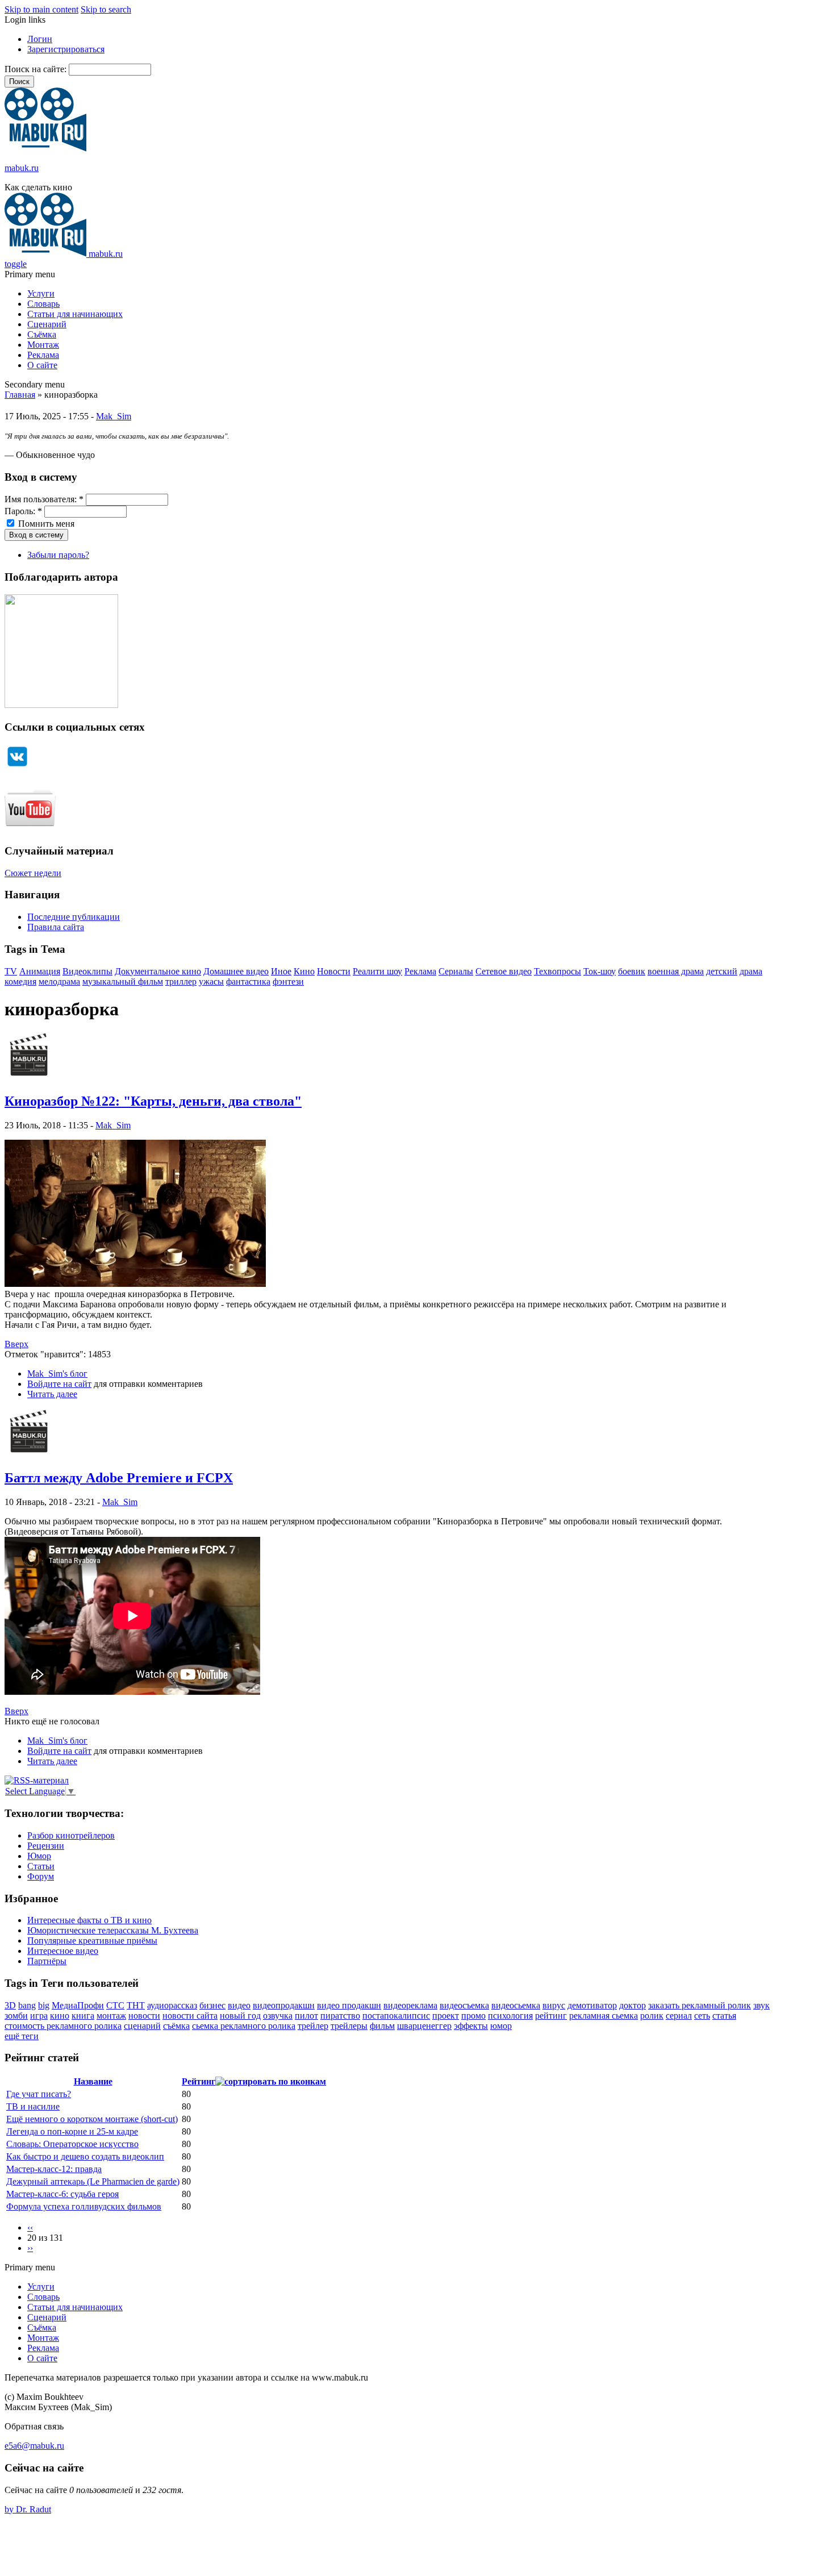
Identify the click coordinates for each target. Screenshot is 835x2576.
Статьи (41, 1866)
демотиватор (592, 2005)
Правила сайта (56, 927)
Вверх (16, 1344)
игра (39, 2016)
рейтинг (551, 2016)
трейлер (313, 2026)
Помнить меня (45, 524)
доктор (632, 2005)
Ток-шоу (600, 971)
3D (10, 2005)
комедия (20, 981)
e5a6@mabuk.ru (34, 2446)
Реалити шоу (377, 971)
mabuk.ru (22, 168)
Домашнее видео (236, 971)
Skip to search (106, 9)
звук (761, 2005)
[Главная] (45, 149)
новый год (240, 2016)
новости (144, 2016)
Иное (281, 971)
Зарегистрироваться (66, 49)
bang (27, 2005)
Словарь (43, 304)
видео (239, 2005)
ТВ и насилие (33, 2106)
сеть (702, 2016)
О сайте (42, 365)
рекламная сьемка (604, 2016)
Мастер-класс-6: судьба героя (62, 2194)
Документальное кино (158, 971)
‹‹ (30, 2227)
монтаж (111, 2016)
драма (751, 971)
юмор (501, 2026)
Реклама (43, 355)
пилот (306, 2016)
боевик (632, 971)
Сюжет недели (33, 873)
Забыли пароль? (58, 555)
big (44, 2005)
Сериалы (456, 971)
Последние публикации (74, 917)
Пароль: (23, 511)
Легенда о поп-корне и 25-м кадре (72, 2131)
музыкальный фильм (123, 981)
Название (93, 2081)
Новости (334, 971)
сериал (679, 2016)
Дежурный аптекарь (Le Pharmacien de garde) (93, 2181)
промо (473, 2016)
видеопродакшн (284, 2005)
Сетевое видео (504, 971)
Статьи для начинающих (75, 314)
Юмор (39, 1856)
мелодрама (59, 981)
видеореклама (410, 2005)
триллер (181, 981)
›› (30, 2248)
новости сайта (190, 2016)
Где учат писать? (39, 2094)
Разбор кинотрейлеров (71, 1835)
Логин (40, 39)
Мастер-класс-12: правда (54, 2169)
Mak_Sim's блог (57, 1374)
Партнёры (47, 1961)
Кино (304, 971)
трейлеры (349, 2026)
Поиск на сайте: (37, 69)
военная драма (676, 971)
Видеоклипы (87, 971)
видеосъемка (464, 2005)
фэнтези (288, 981)
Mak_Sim (114, 416)
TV (11, 971)
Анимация (40, 971)
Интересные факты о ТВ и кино (89, 1920)
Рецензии (46, 1846)
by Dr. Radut (28, 2509)
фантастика (248, 981)
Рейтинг (199, 2081)
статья (724, 2016)
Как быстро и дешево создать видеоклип (85, 2156)
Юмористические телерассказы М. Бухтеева (113, 1930)
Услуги (41, 293)
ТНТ (136, 2005)
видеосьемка (516, 2005)
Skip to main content (41, 9)
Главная (20, 395)
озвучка (278, 2016)
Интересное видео (63, 1951)
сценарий (142, 2026)
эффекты (471, 2026)
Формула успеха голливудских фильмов (84, 2206)
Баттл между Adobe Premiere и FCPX (119, 1478)
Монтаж (43, 345)
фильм (382, 2026)
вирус (554, 2005)
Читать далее (52, 1394)
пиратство (340, 2016)
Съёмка (42, 334)
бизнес (212, 2005)
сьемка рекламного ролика (244, 2026)
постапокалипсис (396, 2016)
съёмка (176, 2026)
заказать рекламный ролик (700, 2005)
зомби (16, 2016)
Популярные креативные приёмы (92, 1941)
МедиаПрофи (78, 2005)
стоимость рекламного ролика (63, 2026)
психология (510, 2016)
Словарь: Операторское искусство (72, 2144)
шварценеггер (424, 2026)
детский (722, 971)
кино (60, 2016)
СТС (115, 2005)
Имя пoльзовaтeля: (44, 499)
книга (83, 2016)
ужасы (211, 981)
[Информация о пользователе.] (29, 1077)
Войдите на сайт (59, 1384)
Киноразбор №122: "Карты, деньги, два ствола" (153, 1101)
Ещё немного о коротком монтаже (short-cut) (92, 2119)
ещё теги (22, 2036)
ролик (652, 2016)
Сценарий (47, 324)
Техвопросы (558, 971)
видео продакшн (349, 2005)
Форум (41, 1876)
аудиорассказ (172, 2005)
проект (446, 2016)
